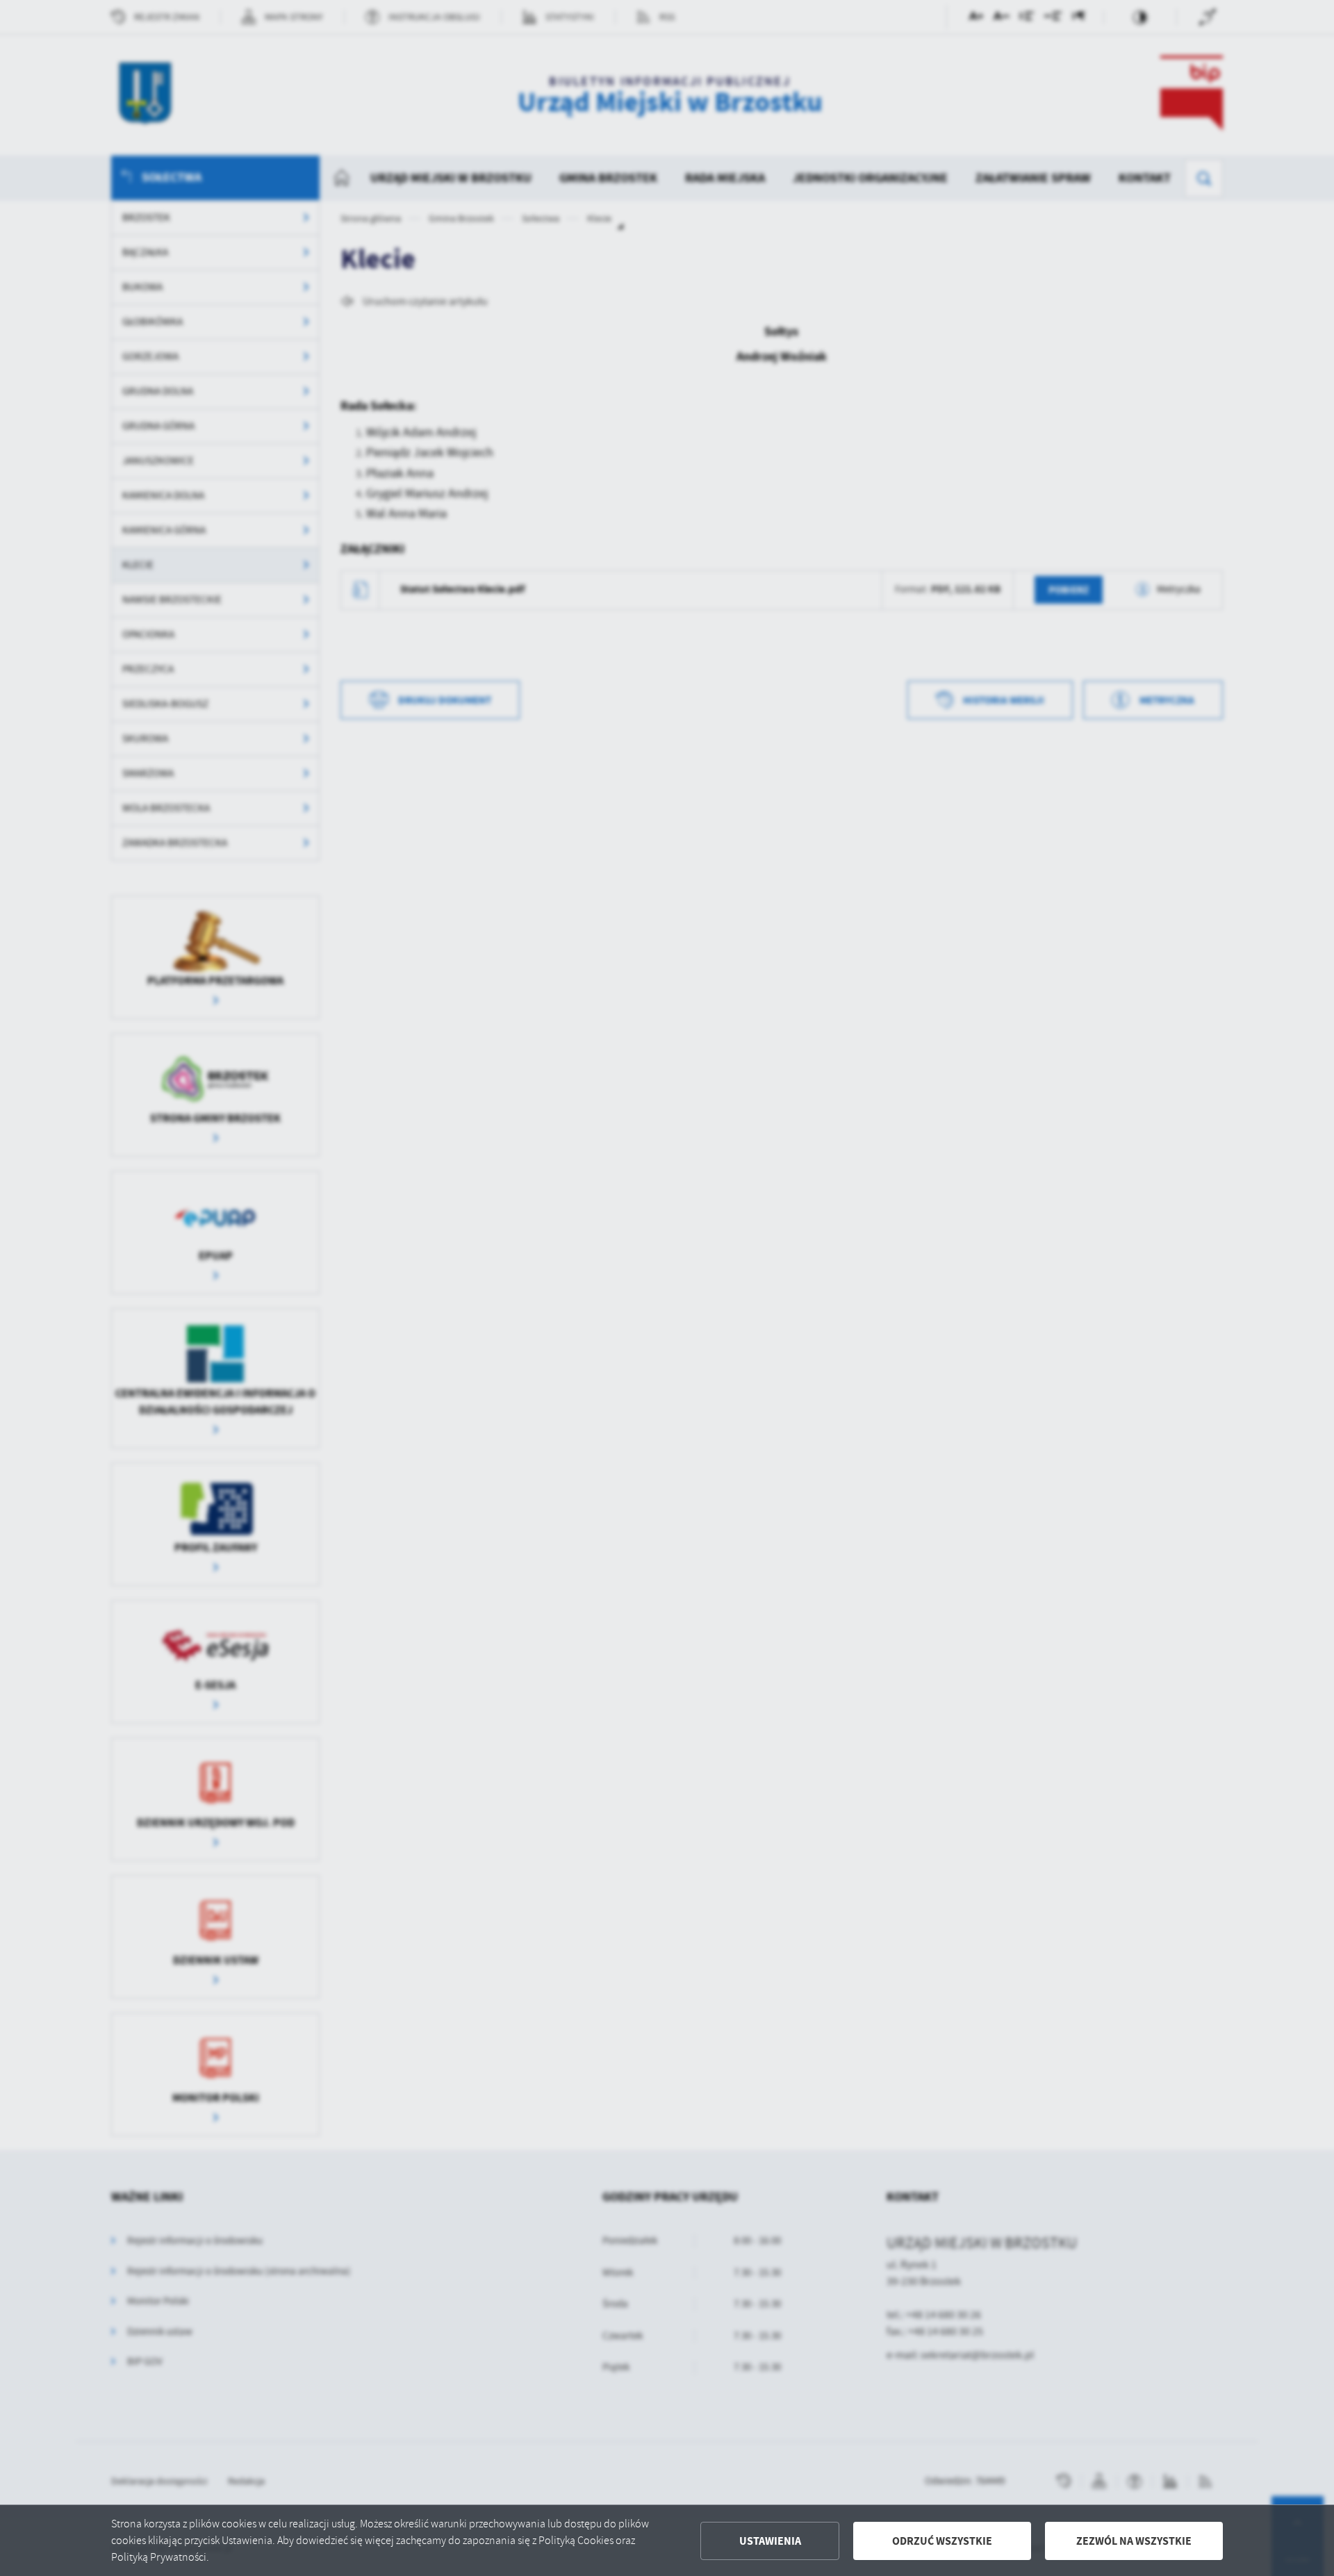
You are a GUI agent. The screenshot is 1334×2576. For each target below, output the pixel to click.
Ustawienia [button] (770, 2541)
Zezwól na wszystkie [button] (1134, 2541)
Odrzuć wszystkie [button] (942, 2541)
